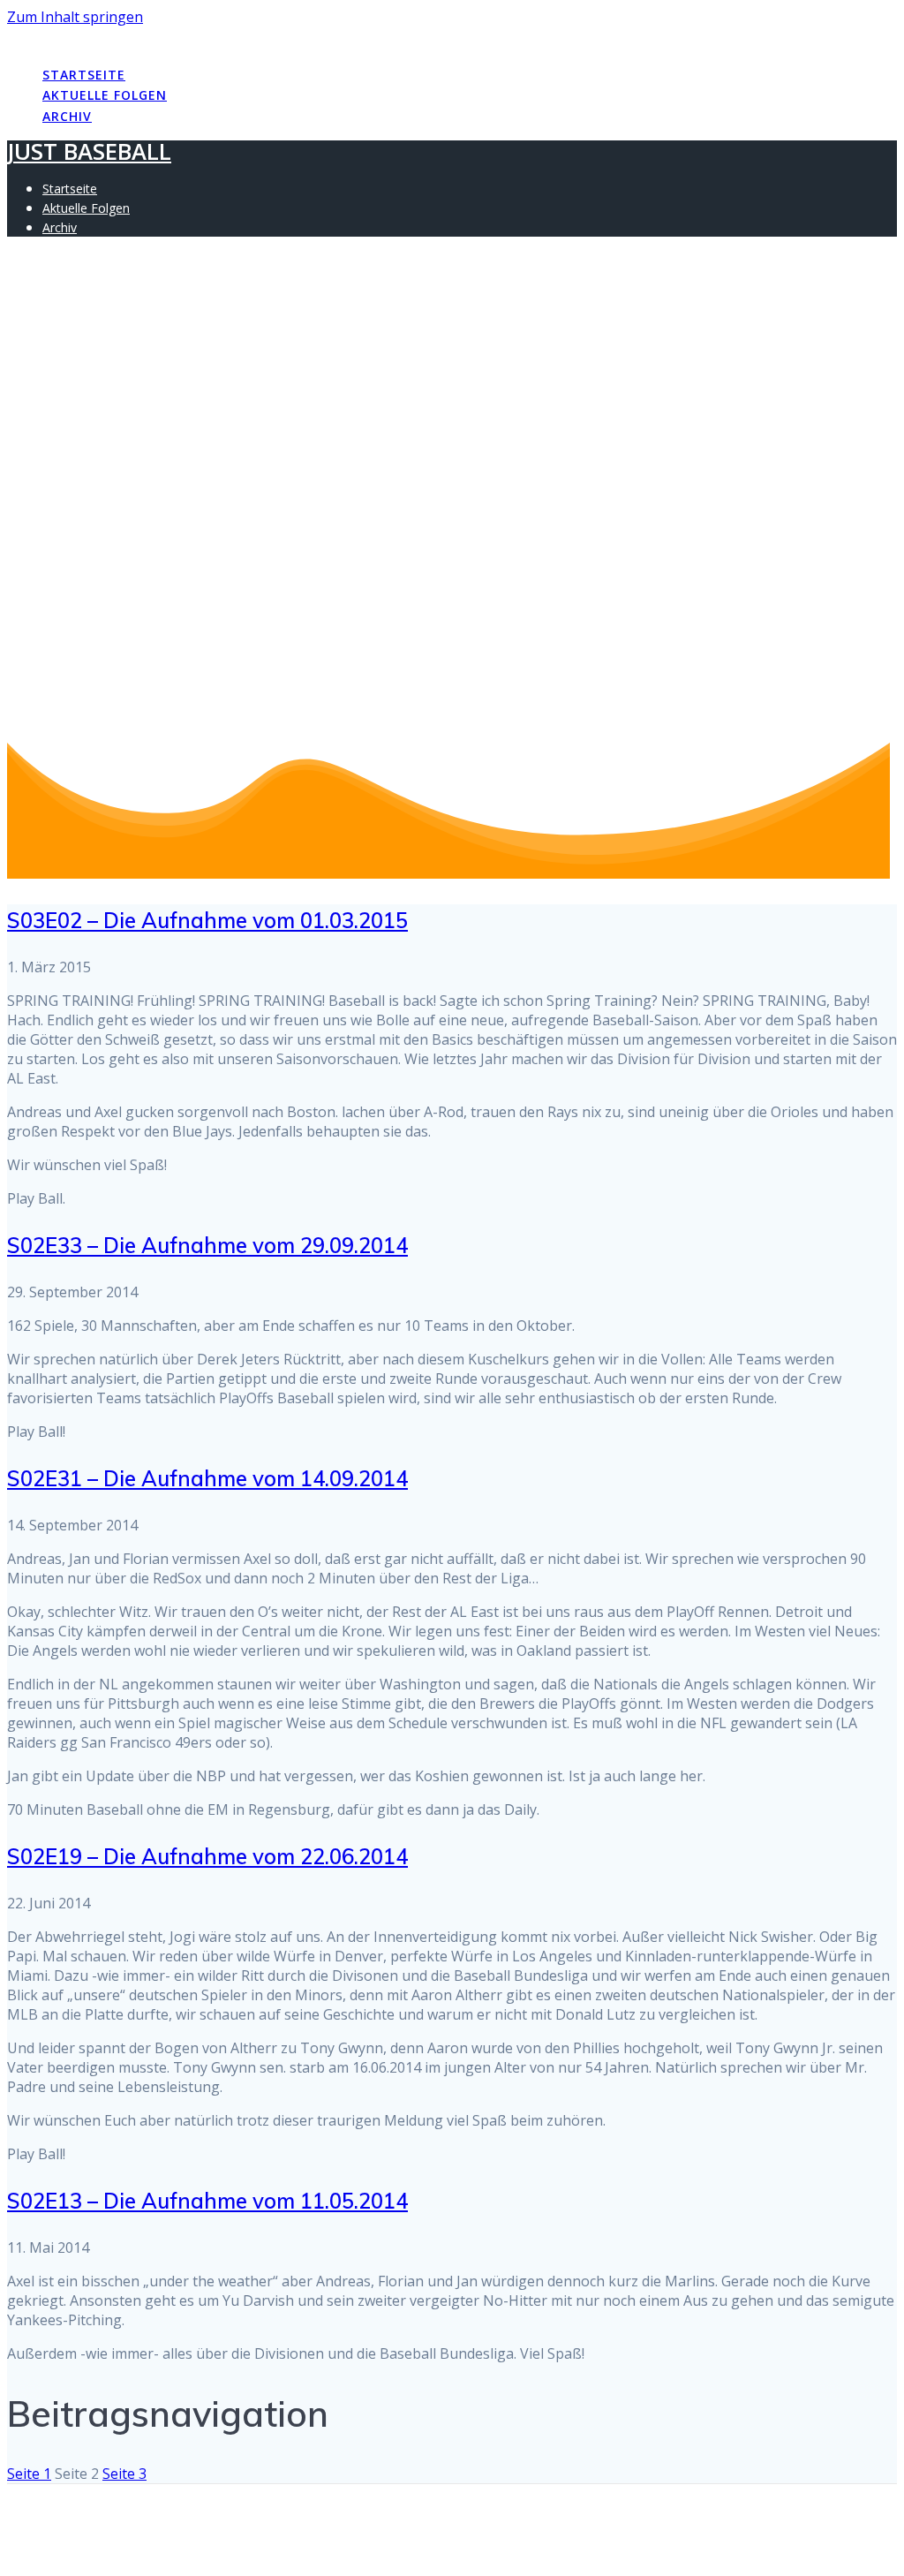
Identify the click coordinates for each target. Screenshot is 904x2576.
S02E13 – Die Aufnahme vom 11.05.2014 (207, 2201)
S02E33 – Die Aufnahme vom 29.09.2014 (207, 1245)
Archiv (67, 116)
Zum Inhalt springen (75, 17)
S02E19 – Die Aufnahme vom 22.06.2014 (207, 1856)
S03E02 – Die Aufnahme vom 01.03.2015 (207, 920)
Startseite (84, 75)
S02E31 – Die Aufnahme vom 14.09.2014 (207, 1478)
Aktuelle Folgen (105, 95)
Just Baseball (89, 38)
